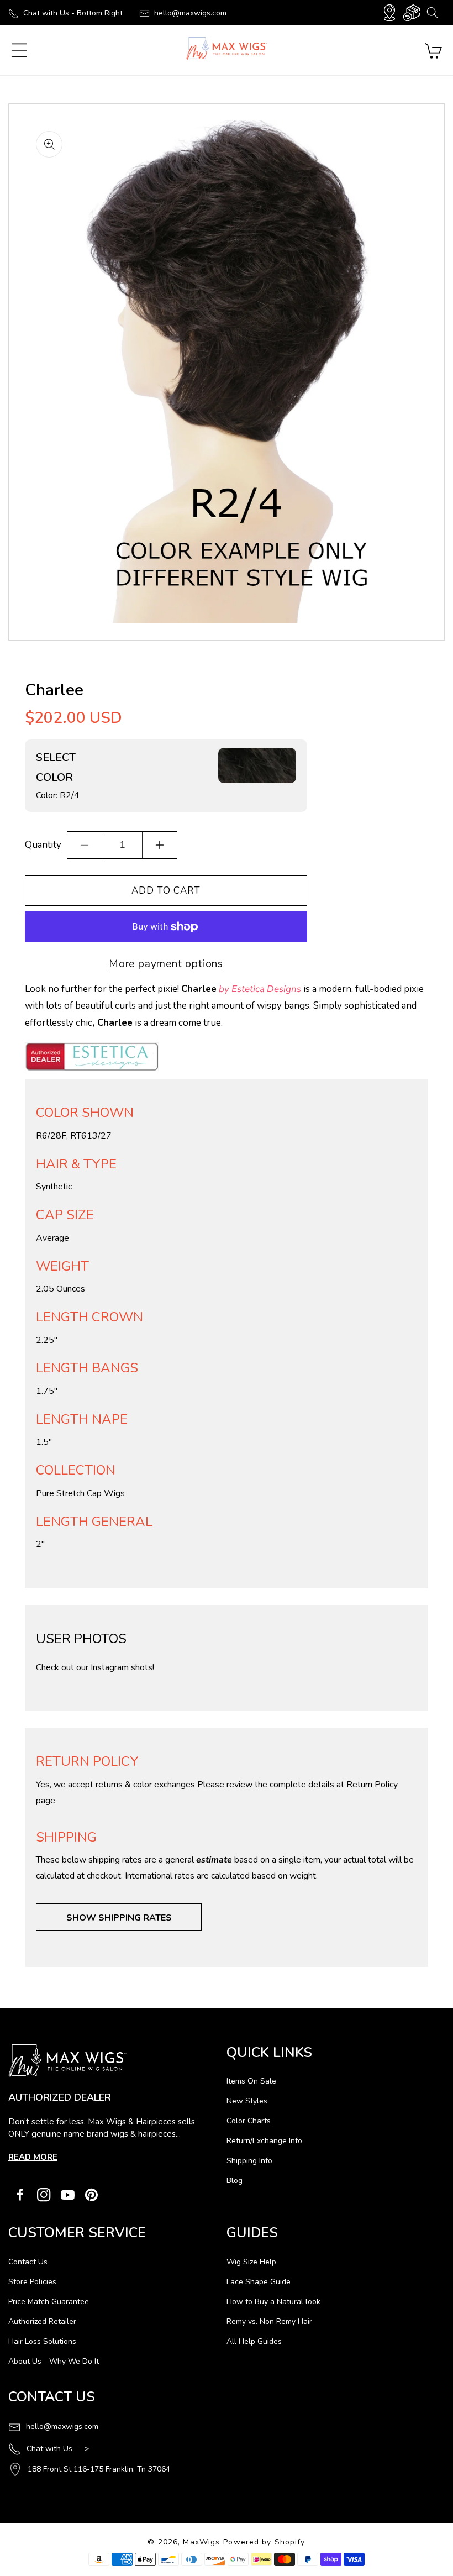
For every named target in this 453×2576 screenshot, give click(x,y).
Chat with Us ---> (58, 2449)
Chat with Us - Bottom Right (73, 13)
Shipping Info (249, 2161)
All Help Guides (254, 2341)
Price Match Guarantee (49, 2302)
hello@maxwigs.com (190, 13)
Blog (235, 2181)
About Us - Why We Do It (54, 2361)
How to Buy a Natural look (273, 2302)
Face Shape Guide (259, 2282)
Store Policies (32, 2282)
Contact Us (28, 2262)
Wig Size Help (251, 2262)
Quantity (43, 845)
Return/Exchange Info (264, 2141)
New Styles (247, 2101)
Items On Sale (251, 2081)
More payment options (166, 964)
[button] (432, 13)
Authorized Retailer (42, 2321)
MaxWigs (201, 2542)
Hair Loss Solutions (42, 2341)
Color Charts (249, 2121)
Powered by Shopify (264, 2542)
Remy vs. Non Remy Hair (269, 2321)
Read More (33, 2157)
